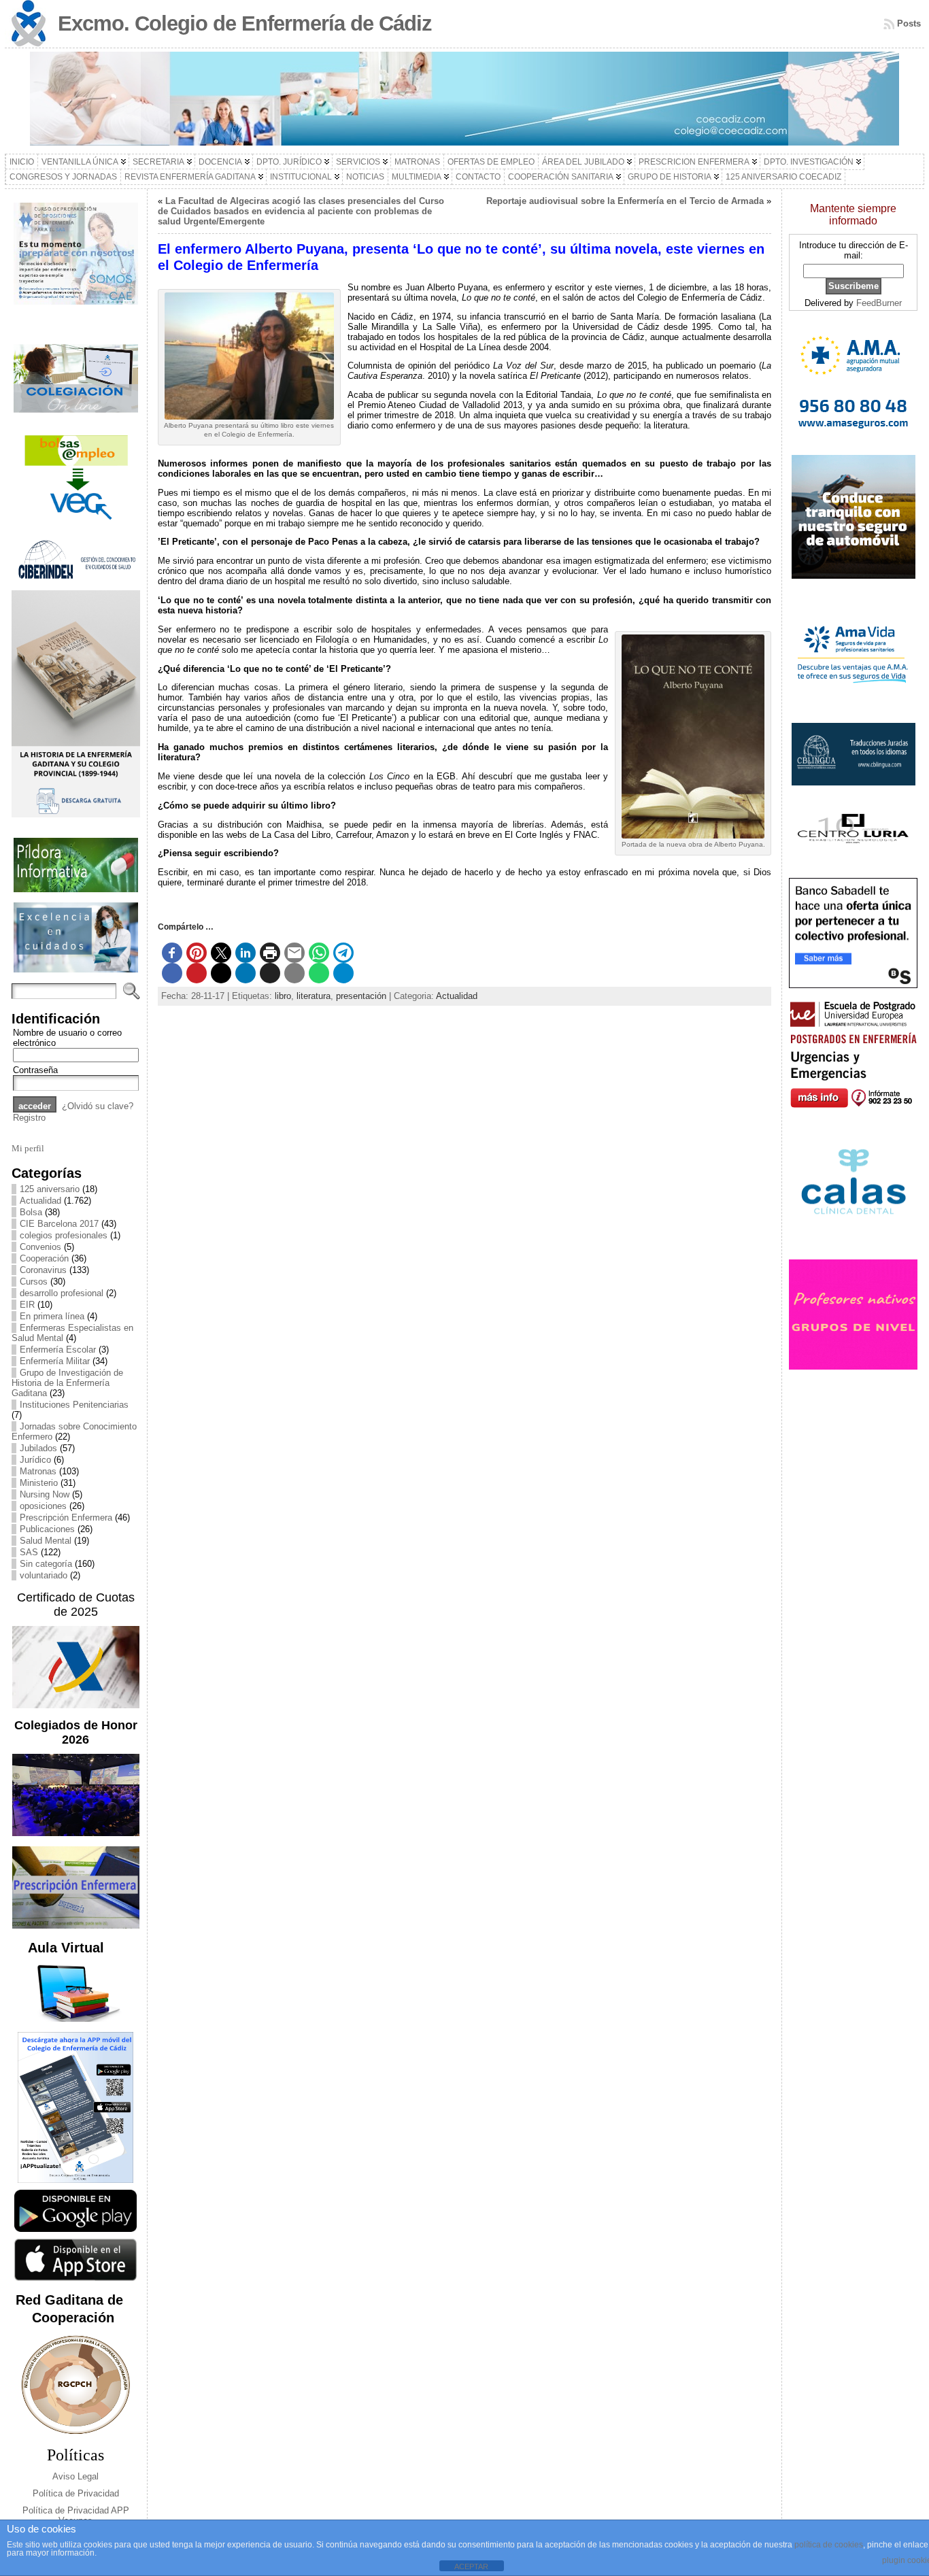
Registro (29, 1118)
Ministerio (39, 1483)
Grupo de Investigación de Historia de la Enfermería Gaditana (67, 1383)
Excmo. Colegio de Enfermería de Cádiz (245, 23)
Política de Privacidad (76, 2493)
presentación (361, 996)
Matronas (38, 1471)
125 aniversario (50, 1189)
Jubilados (38, 1448)
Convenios (40, 1247)
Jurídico (35, 1460)
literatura (314, 996)
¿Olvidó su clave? (98, 1106)
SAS (29, 1552)
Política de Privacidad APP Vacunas (76, 2515)
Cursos (34, 1282)
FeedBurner (879, 303)
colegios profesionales (64, 1235)
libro (283, 996)
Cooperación (44, 1258)
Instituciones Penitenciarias (74, 1405)
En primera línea (52, 1316)
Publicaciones (47, 1529)
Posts (909, 23)
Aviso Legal (75, 2476)
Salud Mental (46, 1541)
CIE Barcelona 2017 (59, 1224)
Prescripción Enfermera (66, 1518)
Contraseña (35, 1070)
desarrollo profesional (62, 1293)
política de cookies (829, 2545)
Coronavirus (43, 1270)
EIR (27, 1305)
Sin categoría (46, 1564)
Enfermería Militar (55, 1361)
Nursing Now (45, 1494)
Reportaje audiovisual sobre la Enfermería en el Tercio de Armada (625, 201)
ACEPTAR (471, 2566)
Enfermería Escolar (58, 1350)
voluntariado (44, 1575)
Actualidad (40, 1201)
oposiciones (43, 1506)
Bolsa (31, 1212)
